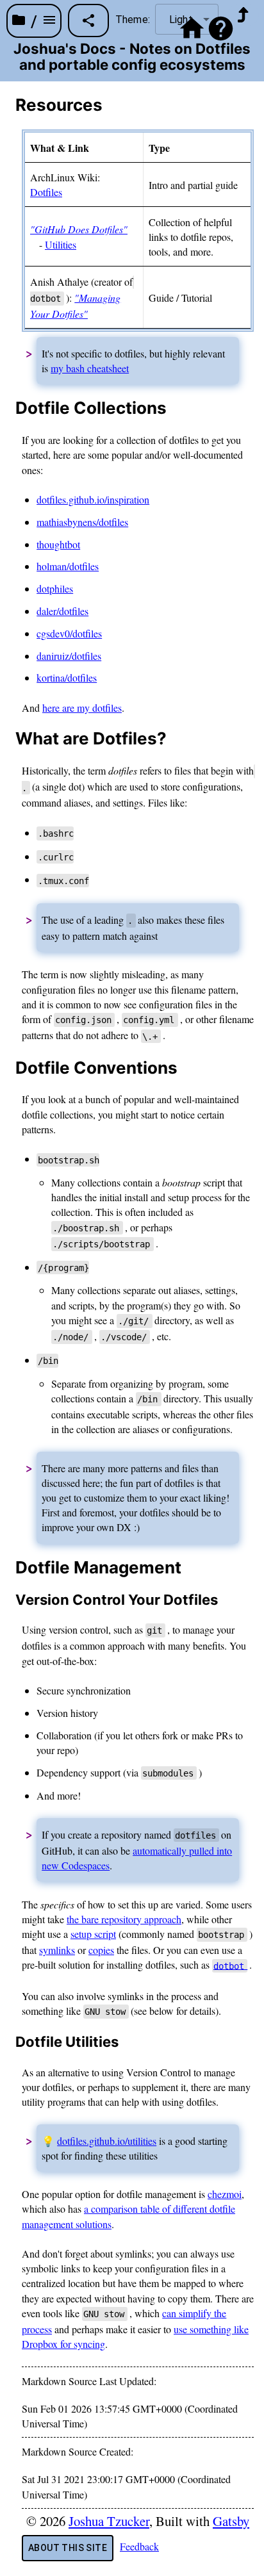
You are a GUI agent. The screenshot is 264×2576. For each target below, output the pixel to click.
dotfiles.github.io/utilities (107, 2141)
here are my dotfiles (82, 708)
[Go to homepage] (192, 32)
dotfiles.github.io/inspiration (93, 499)
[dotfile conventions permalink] (8, 1068)
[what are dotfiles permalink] (8, 739)
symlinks (57, 1950)
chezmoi (225, 2194)
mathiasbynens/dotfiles (82, 522)
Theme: (133, 20)
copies (101, 1950)
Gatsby (231, 2521)
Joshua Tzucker (109, 2521)
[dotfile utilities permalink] (8, 2042)
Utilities (61, 244)
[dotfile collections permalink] (8, 408)
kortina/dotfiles (67, 677)
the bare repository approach (124, 1919)
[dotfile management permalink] (8, 1568)
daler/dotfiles (62, 611)
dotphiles (55, 588)
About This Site (68, 2548)
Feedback (139, 2546)
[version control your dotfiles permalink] (8, 1600)
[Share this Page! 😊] (88, 21)
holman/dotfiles (68, 566)
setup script (93, 1934)
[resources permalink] (8, 105)
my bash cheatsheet (90, 368)
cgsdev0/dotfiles (69, 633)
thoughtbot (58, 544)
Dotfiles (46, 192)
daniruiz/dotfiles (69, 656)
